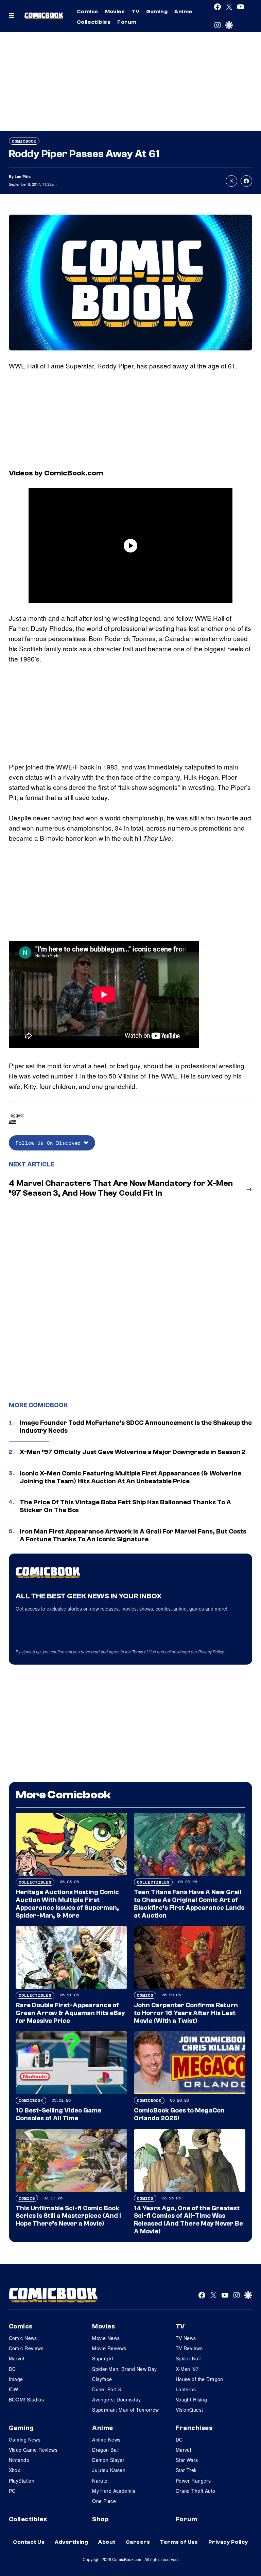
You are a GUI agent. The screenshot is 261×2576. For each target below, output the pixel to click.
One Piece (104, 2501)
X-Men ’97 (187, 2369)
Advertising (71, 2542)
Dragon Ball (106, 2450)
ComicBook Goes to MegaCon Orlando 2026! (179, 2114)
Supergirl (102, 2358)
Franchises (194, 2428)
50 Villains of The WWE (143, 1076)
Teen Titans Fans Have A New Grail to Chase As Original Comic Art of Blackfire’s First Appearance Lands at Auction (189, 1904)
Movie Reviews (109, 2348)
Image (16, 2379)
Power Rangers (193, 2481)
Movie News (106, 2338)
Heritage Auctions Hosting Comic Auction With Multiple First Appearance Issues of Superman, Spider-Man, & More (67, 1904)
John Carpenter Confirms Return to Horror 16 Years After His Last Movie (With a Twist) (186, 2013)
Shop (100, 2519)
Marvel (17, 2358)
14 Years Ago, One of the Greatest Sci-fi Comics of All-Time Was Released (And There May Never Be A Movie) (188, 2220)
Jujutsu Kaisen (109, 2470)
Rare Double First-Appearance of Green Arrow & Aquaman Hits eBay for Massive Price (70, 2013)
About (107, 2542)
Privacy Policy (211, 1652)
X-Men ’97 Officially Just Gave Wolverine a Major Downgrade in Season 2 (133, 1452)
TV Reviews (189, 2348)
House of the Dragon (199, 2379)
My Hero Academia (114, 2491)
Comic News (23, 2338)
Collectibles (94, 22)
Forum (127, 22)
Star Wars (187, 2460)
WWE (12, 1121)
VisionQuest (189, 2410)
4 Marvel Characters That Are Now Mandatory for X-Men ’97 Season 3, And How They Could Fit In (121, 1188)
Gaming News (25, 2439)
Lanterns (186, 2389)
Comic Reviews (26, 2348)
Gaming (157, 12)
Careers (138, 2542)
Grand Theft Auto (196, 2491)
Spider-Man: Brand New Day (125, 2369)
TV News (186, 2338)
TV (135, 12)
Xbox (15, 2470)
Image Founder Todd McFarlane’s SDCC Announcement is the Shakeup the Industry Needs (136, 1427)
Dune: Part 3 (107, 2389)
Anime (183, 12)
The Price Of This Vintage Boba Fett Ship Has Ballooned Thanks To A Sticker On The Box (125, 1506)
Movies (115, 12)
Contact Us (29, 2542)
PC (12, 2491)
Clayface (102, 2379)
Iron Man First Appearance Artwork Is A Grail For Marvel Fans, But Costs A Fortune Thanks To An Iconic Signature (133, 1535)
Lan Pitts (23, 176)
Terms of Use (144, 1652)
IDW (14, 2389)
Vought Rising (191, 2399)
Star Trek (186, 2470)
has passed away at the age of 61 (186, 366)
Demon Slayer (108, 2460)
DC (12, 2369)
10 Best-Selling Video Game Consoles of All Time (58, 2114)
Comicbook (24, 141)
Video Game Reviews (33, 2450)
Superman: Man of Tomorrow (126, 2410)
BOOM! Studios (26, 2399)
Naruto (100, 2481)
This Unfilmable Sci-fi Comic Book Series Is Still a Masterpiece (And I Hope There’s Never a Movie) (68, 2216)
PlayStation (22, 2481)
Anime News (106, 2439)
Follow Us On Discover (50, 1143)
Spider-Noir (189, 2358)
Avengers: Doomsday (117, 2399)
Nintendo (19, 2460)
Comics (88, 12)
